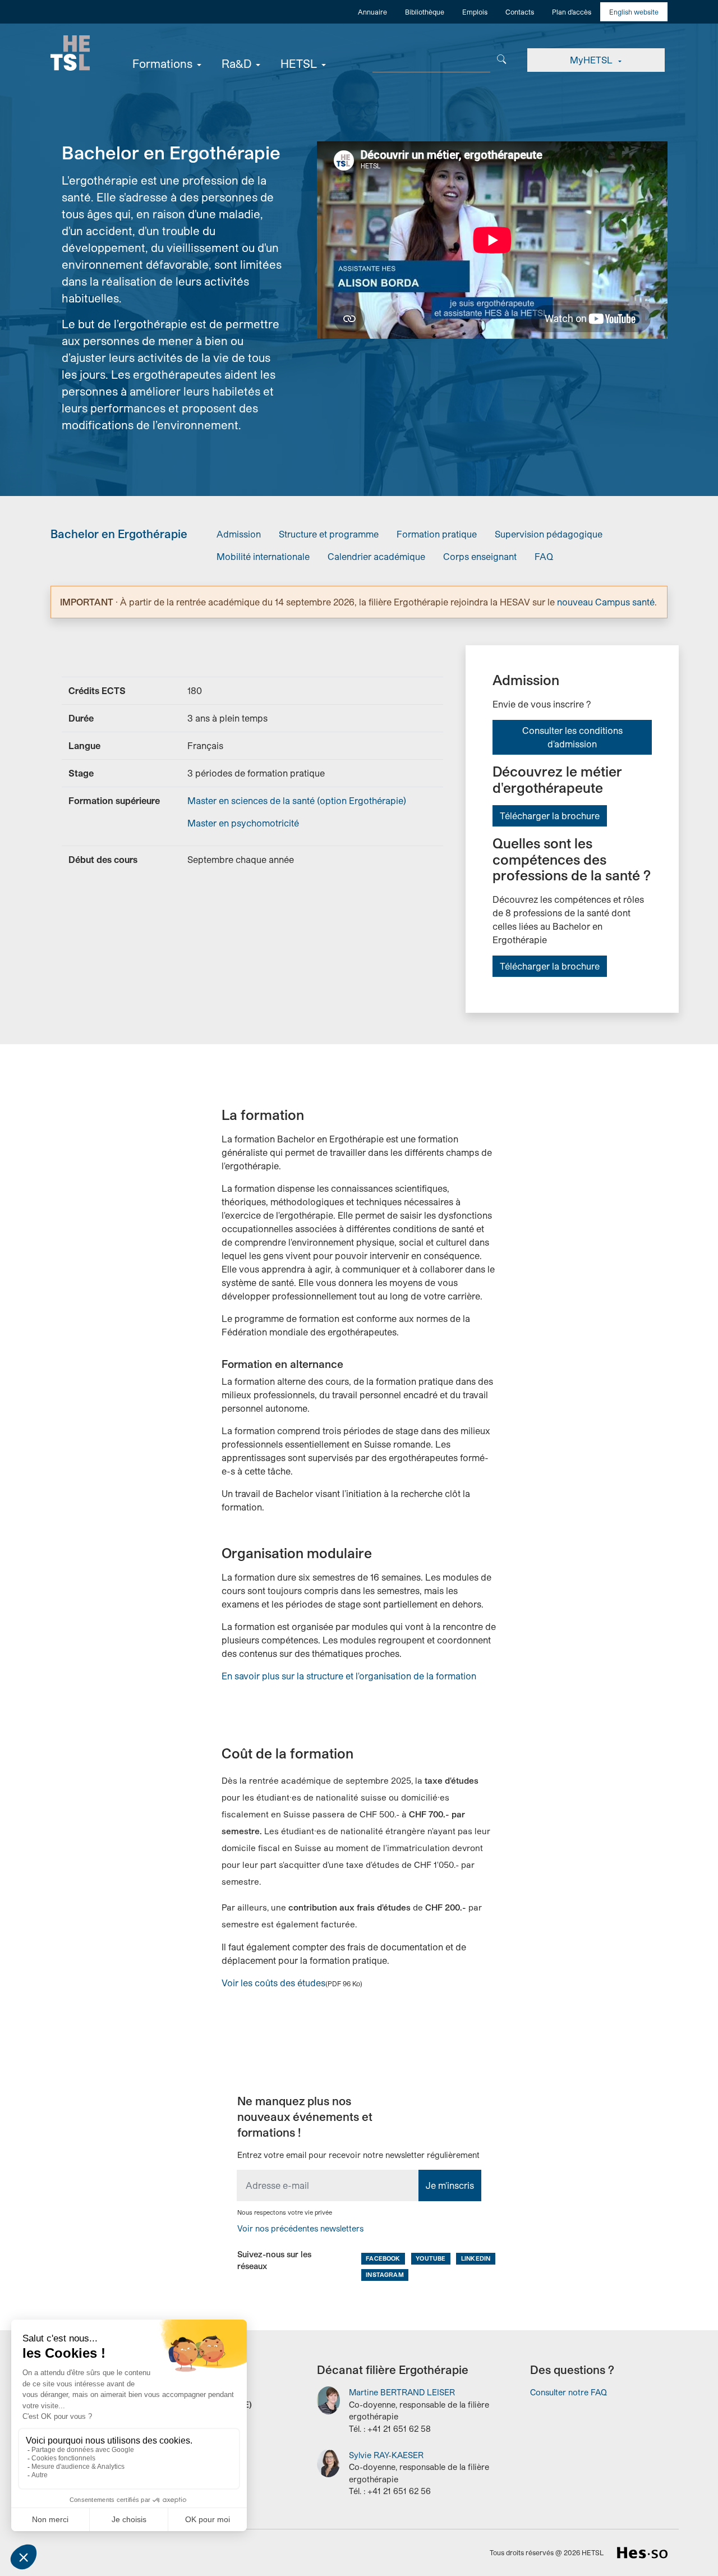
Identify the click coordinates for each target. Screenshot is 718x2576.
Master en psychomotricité (243, 823)
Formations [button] (162, 63)
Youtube (431, 2258)
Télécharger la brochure (550, 816)
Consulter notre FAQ (569, 2392)
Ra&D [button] (236, 63)
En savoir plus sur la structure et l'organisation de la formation (349, 1676)
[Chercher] (502, 58)
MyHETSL (592, 60)
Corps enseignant (480, 556)
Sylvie (386, 2455)
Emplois (475, 12)
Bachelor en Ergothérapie (119, 534)
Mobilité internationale (263, 556)
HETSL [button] (299, 63)
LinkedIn (476, 2258)
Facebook (383, 2258)
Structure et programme (329, 534)
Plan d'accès (572, 12)
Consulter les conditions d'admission (572, 737)
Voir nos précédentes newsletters (300, 2228)
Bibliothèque (425, 12)
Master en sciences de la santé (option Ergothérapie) (297, 800)
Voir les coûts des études (273, 1983)
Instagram (385, 2274)
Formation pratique (437, 534)
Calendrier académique (376, 556)
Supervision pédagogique (549, 534)
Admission (239, 534)
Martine (402, 2392)
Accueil (70, 53)
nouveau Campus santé (606, 602)
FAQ (544, 556)
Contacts (520, 12)
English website (634, 12)
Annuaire (372, 12)
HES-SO (642, 2553)
